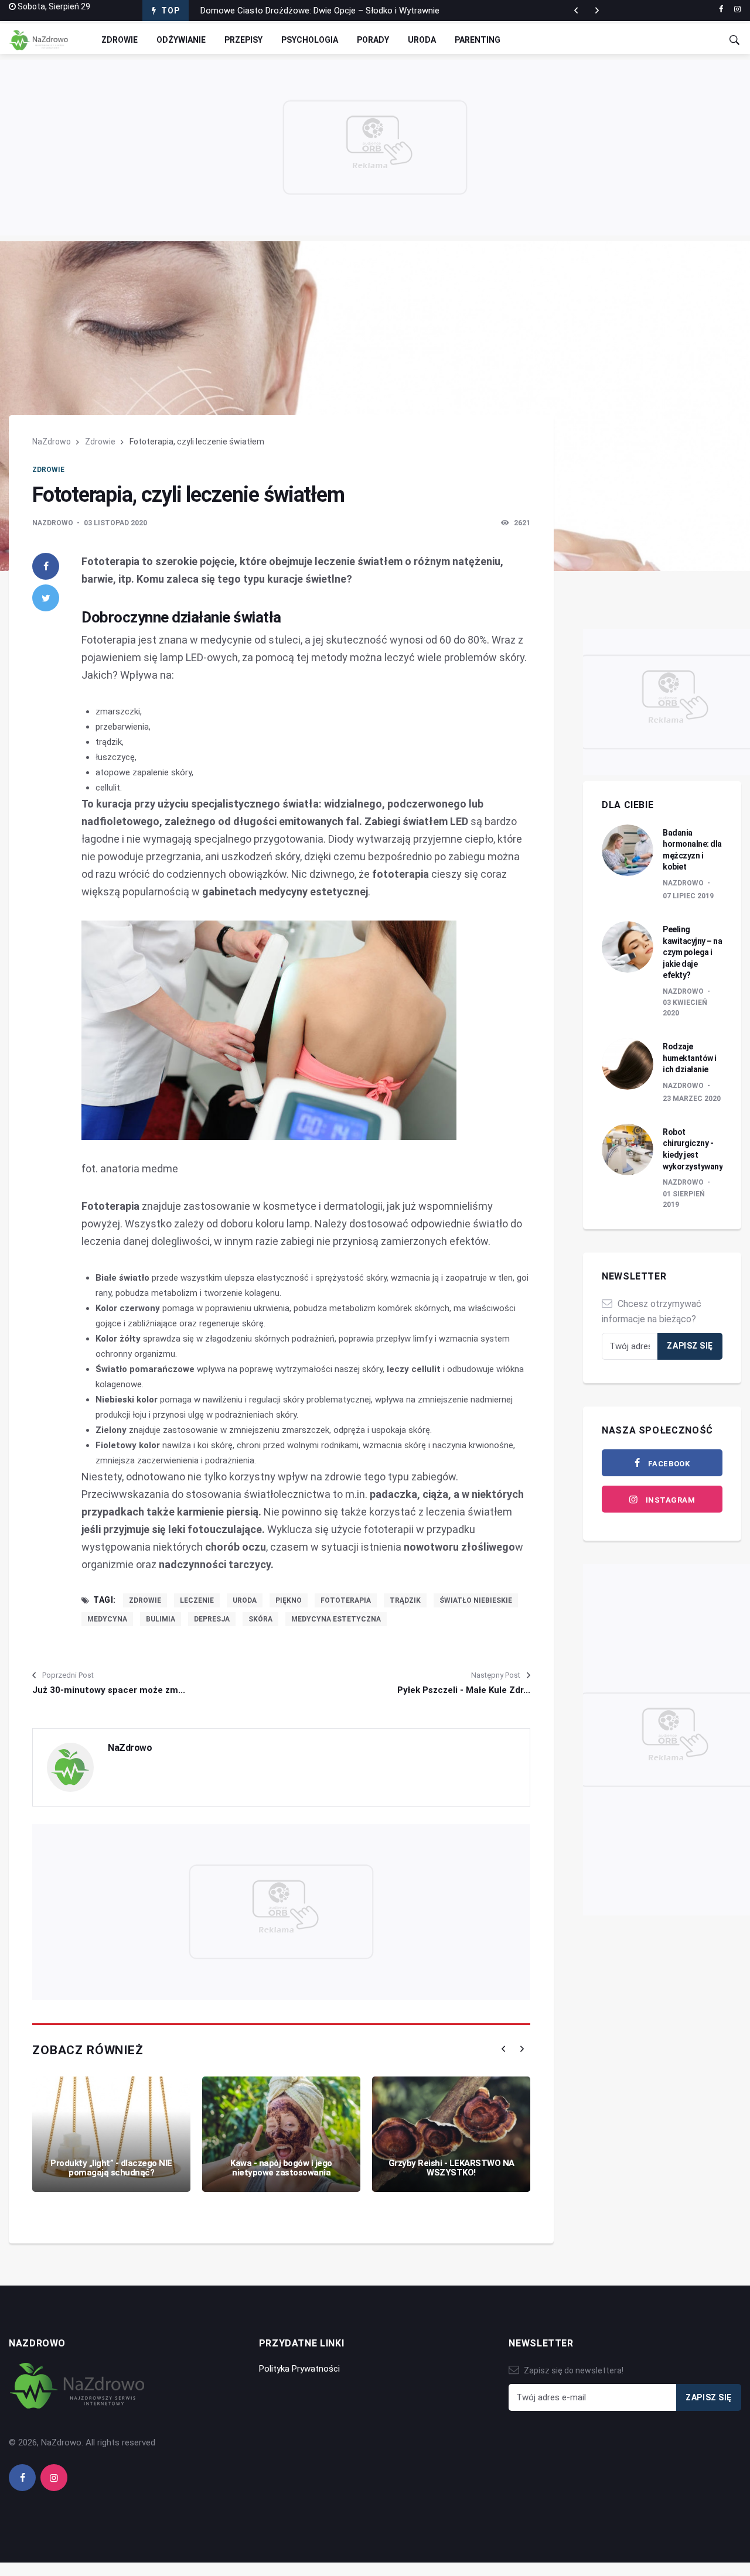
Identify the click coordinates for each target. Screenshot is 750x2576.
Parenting (478, 40)
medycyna (107, 1619)
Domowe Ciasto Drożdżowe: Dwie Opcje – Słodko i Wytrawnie (320, 11)
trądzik (405, 1600)
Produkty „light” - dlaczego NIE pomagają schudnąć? (111, 2168)
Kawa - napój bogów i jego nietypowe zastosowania (281, 2168)
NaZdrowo (52, 442)
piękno (289, 1600)
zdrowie (145, 1600)
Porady (373, 40)
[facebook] (721, 9)
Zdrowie (120, 40)
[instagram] (737, 9)
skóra (260, 1619)
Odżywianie (181, 40)
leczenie (197, 1600)
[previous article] (597, 11)
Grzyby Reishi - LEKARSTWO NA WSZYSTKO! (451, 2168)
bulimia (161, 1619)
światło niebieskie (476, 1600)
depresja (212, 1619)
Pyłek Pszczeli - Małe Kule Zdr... (464, 1690)
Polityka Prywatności (299, 2369)
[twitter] (46, 598)
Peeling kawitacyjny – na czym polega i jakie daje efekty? (692, 952)
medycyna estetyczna (336, 1619)
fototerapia (346, 1600)
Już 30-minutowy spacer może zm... (109, 1690)
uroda (245, 1600)
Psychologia (310, 40)
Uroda (422, 40)
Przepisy (243, 40)
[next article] (576, 11)
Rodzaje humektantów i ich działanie (690, 1058)
